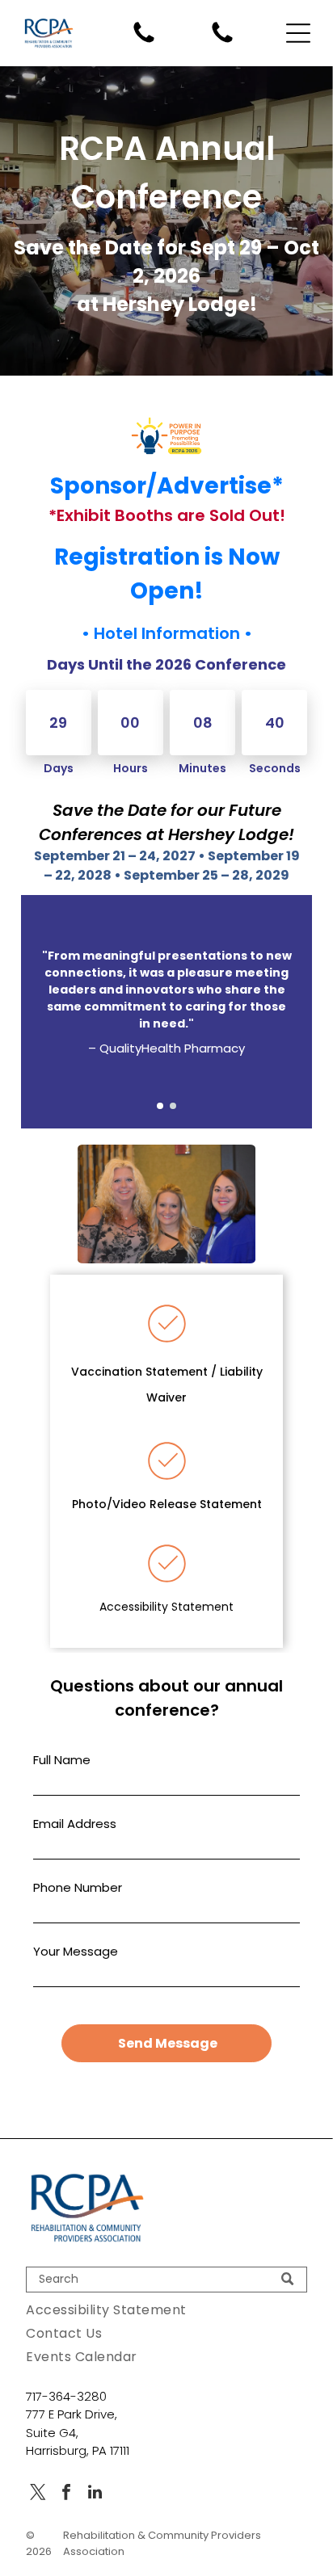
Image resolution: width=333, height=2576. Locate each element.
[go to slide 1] (160, 1106)
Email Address (75, 1824)
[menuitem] (166, 2310)
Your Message (76, 1951)
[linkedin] (95, 2494)
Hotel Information (167, 633)
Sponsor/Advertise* (167, 486)
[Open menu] (298, 33)
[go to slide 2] (173, 1106)
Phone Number (78, 1887)
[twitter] (38, 2494)
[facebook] (66, 2494)
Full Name (62, 1760)
